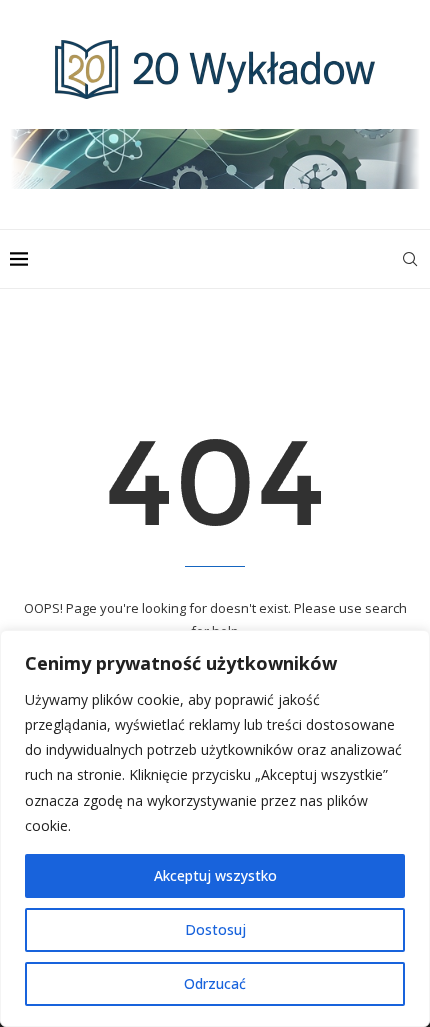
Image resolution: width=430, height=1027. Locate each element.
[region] (215, 828)
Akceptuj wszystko (215, 875)
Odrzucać (215, 983)
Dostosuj (215, 929)
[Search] (410, 259)
